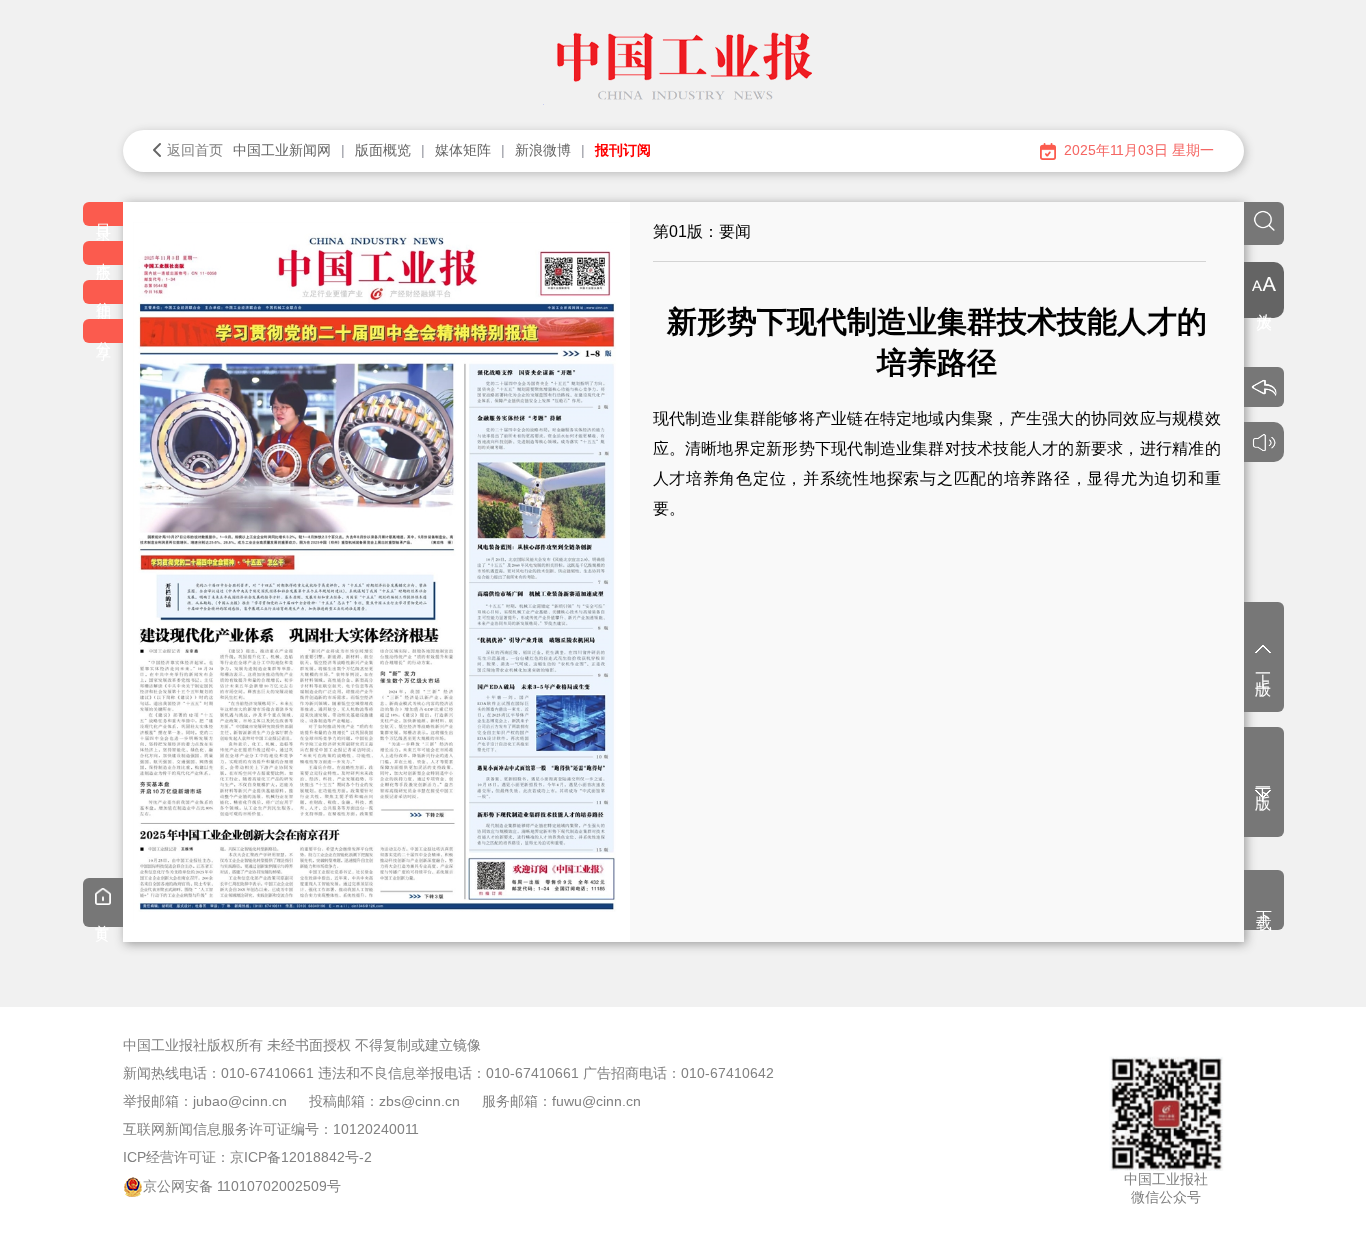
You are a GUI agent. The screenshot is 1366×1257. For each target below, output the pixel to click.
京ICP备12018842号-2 (301, 1157)
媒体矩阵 (463, 150)
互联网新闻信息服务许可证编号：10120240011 (271, 1129)
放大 (1264, 302)
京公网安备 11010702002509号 (242, 1186)
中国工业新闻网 (282, 150)
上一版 (1263, 667)
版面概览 (383, 150)
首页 (103, 917)
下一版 (1263, 781)
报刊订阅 (623, 150)
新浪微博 (543, 150)
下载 (1264, 902)
